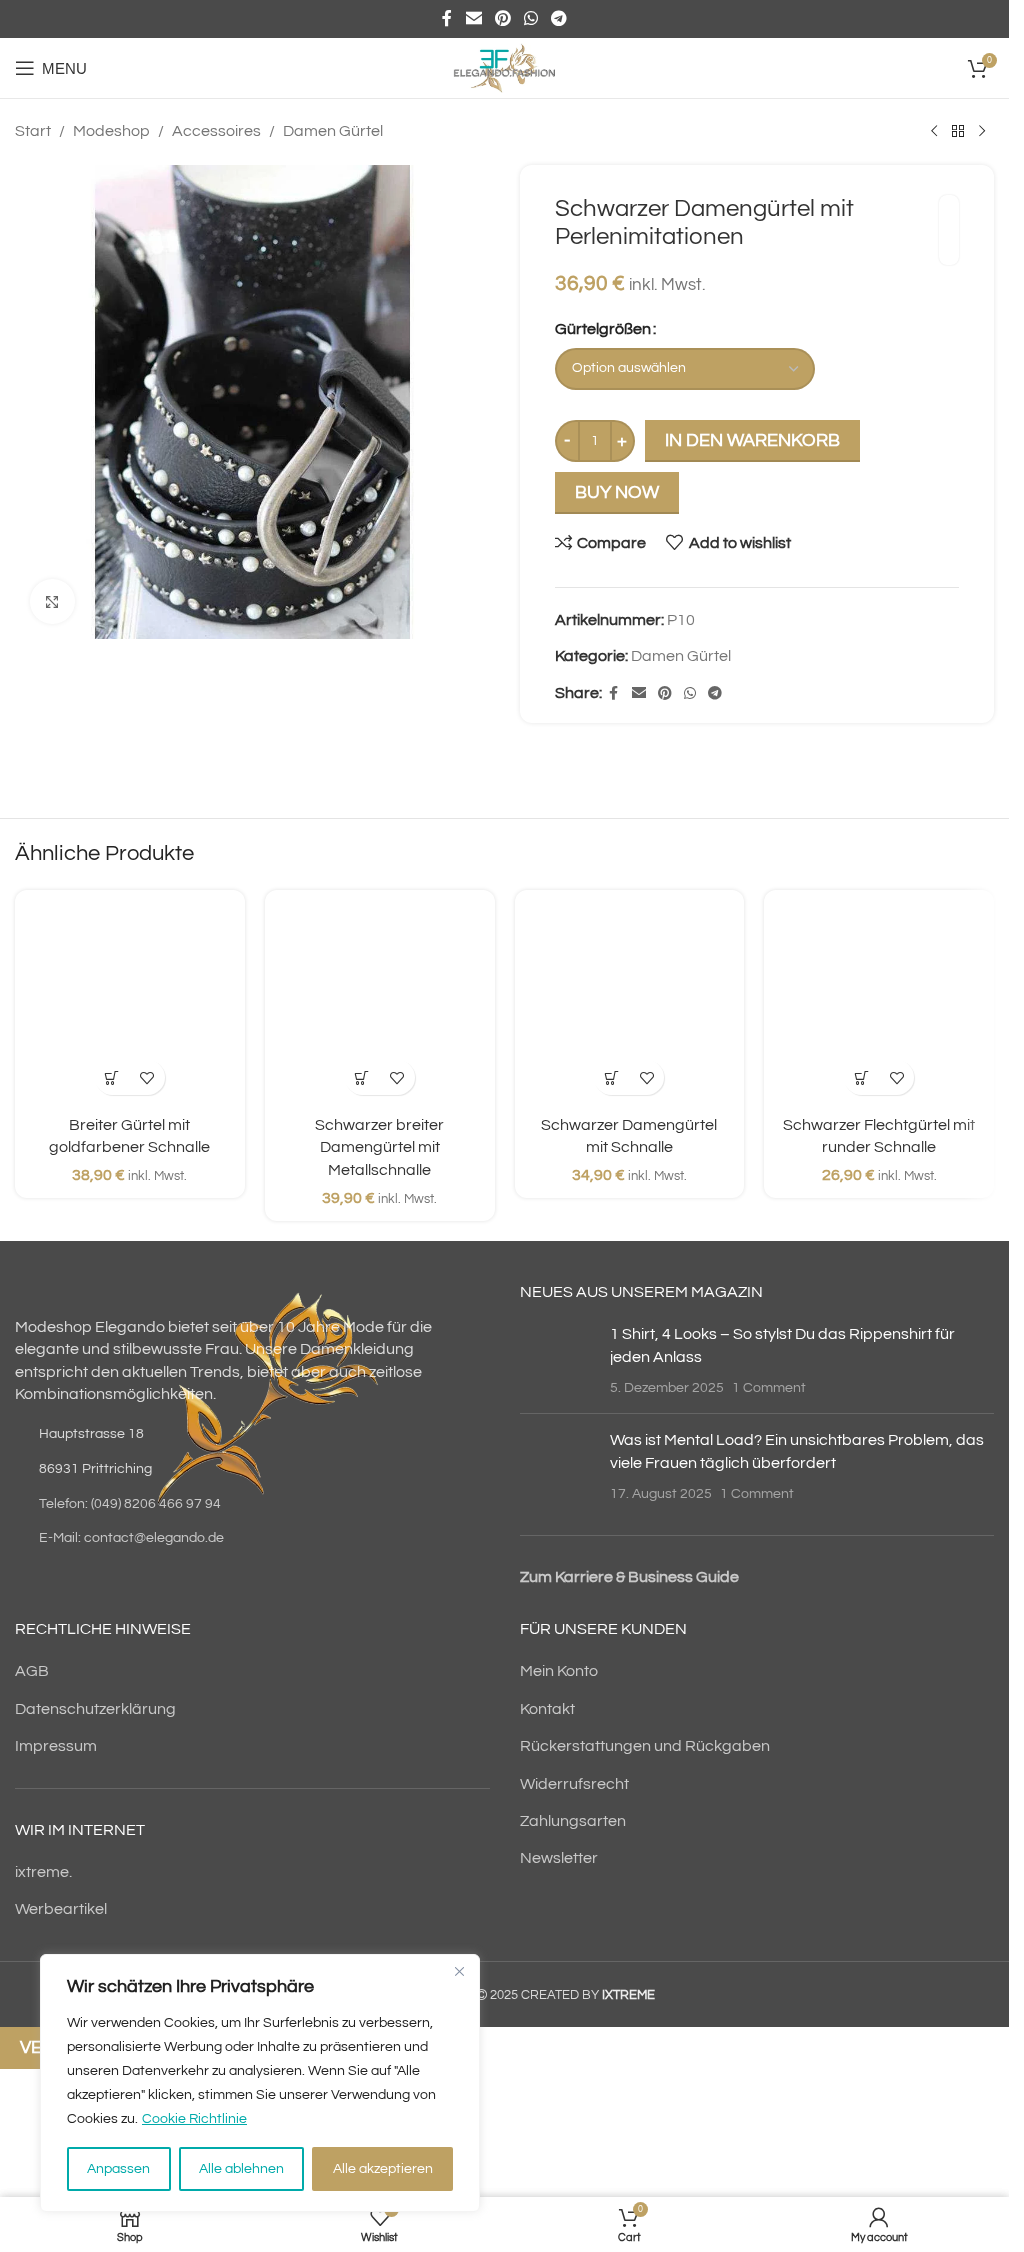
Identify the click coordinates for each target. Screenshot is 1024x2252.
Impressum (56, 1746)
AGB (32, 1671)
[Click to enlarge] (52, 601)
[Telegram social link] (559, 18)
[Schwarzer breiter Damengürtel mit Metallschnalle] (380, 1005)
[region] (260, 2083)
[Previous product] (934, 132)
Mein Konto (559, 1671)
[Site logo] (504, 67)
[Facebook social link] (447, 18)
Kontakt (547, 1709)
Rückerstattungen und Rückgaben (645, 1746)
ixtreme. (43, 1872)
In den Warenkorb (752, 440)
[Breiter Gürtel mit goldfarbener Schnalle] (130, 1005)
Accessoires (216, 131)
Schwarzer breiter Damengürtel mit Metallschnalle (379, 1147)
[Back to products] (958, 132)
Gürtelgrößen (603, 329)
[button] (861, 1077)
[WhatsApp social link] (531, 18)
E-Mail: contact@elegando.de (131, 1538)
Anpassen (118, 2169)
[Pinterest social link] (502, 18)
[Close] (459, 1971)
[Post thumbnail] (557, 1360)
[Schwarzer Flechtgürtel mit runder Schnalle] (879, 1005)
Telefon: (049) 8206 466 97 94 (130, 1504)
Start (33, 131)
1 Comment (769, 1387)
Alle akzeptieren (383, 2169)
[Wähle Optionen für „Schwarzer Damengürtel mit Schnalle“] (611, 1077)
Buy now (617, 492)
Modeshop (111, 131)
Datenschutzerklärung (95, 1709)
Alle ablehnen (241, 2169)
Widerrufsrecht (574, 1784)
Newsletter (559, 1858)
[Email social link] (473, 18)
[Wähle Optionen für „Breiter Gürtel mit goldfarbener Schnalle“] (112, 1077)
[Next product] (982, 132)
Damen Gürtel (333, 131)
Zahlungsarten (573, 1821)
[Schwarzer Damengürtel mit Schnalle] (630, 1005)
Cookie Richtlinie (194, 2119)
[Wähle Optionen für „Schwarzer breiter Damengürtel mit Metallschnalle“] (362, 1077)
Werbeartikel (61, 1909)
